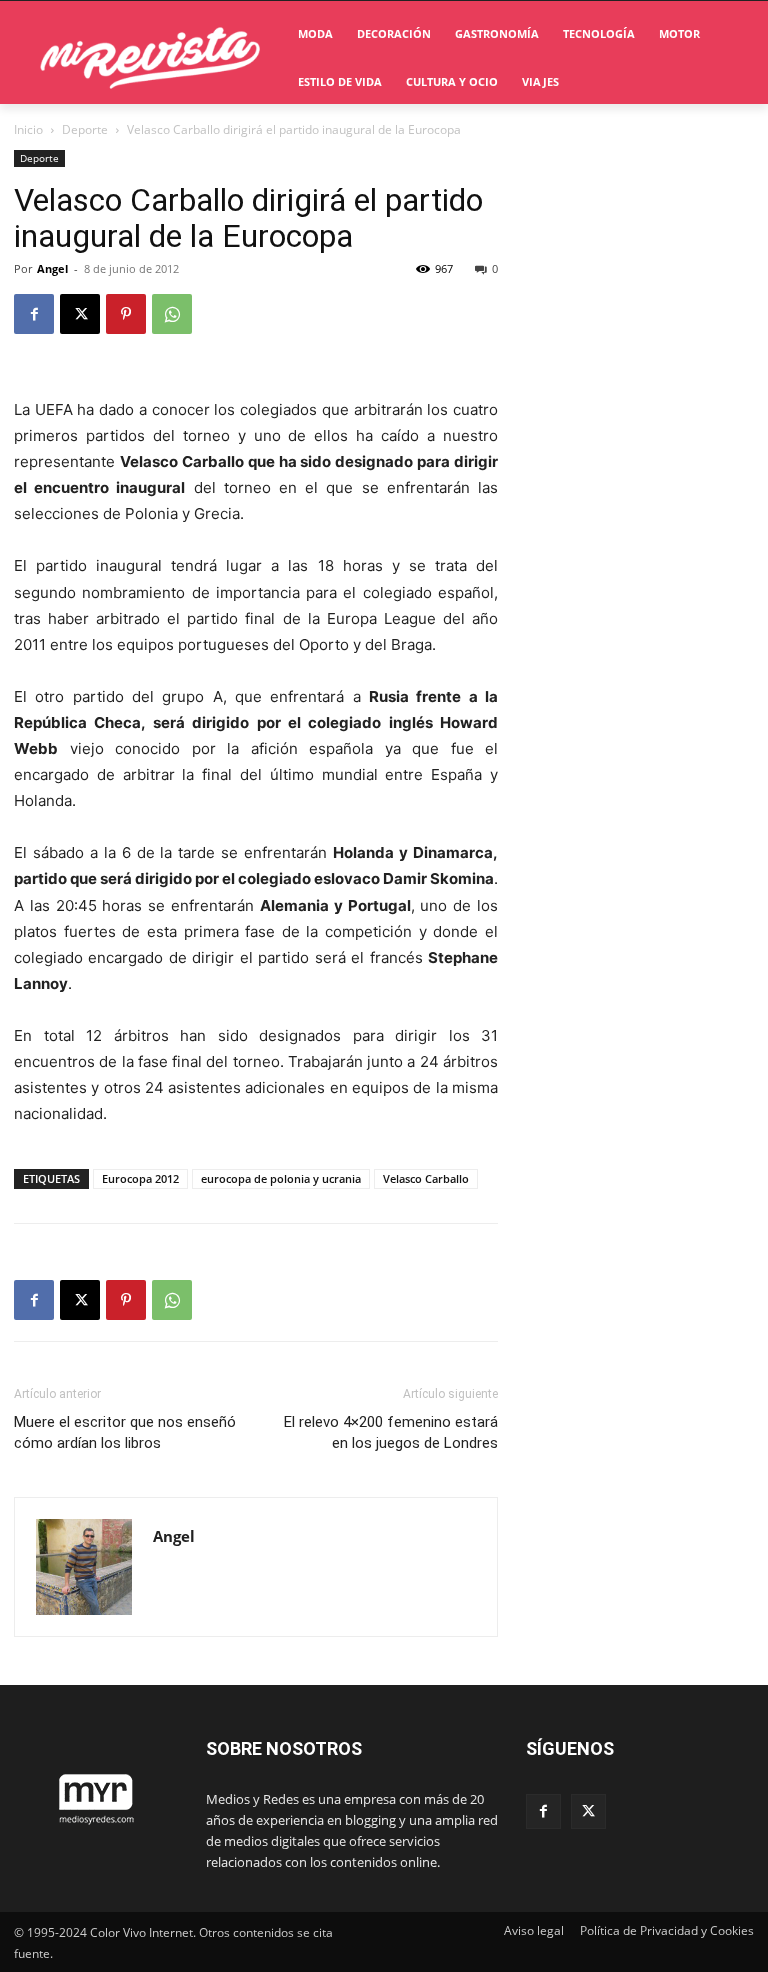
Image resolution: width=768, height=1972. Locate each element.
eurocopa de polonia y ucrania (281, 1178)
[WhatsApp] (172, 314)
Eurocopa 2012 (140, 1178)
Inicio (28, 129)
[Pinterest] (126, 314)
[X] (80, 314)
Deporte (85, 129)
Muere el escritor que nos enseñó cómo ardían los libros (125, 1432)
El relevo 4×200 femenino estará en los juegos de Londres (391, 1432)
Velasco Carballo (426, 1178)
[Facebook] (34, 314)
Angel (52, 268)
